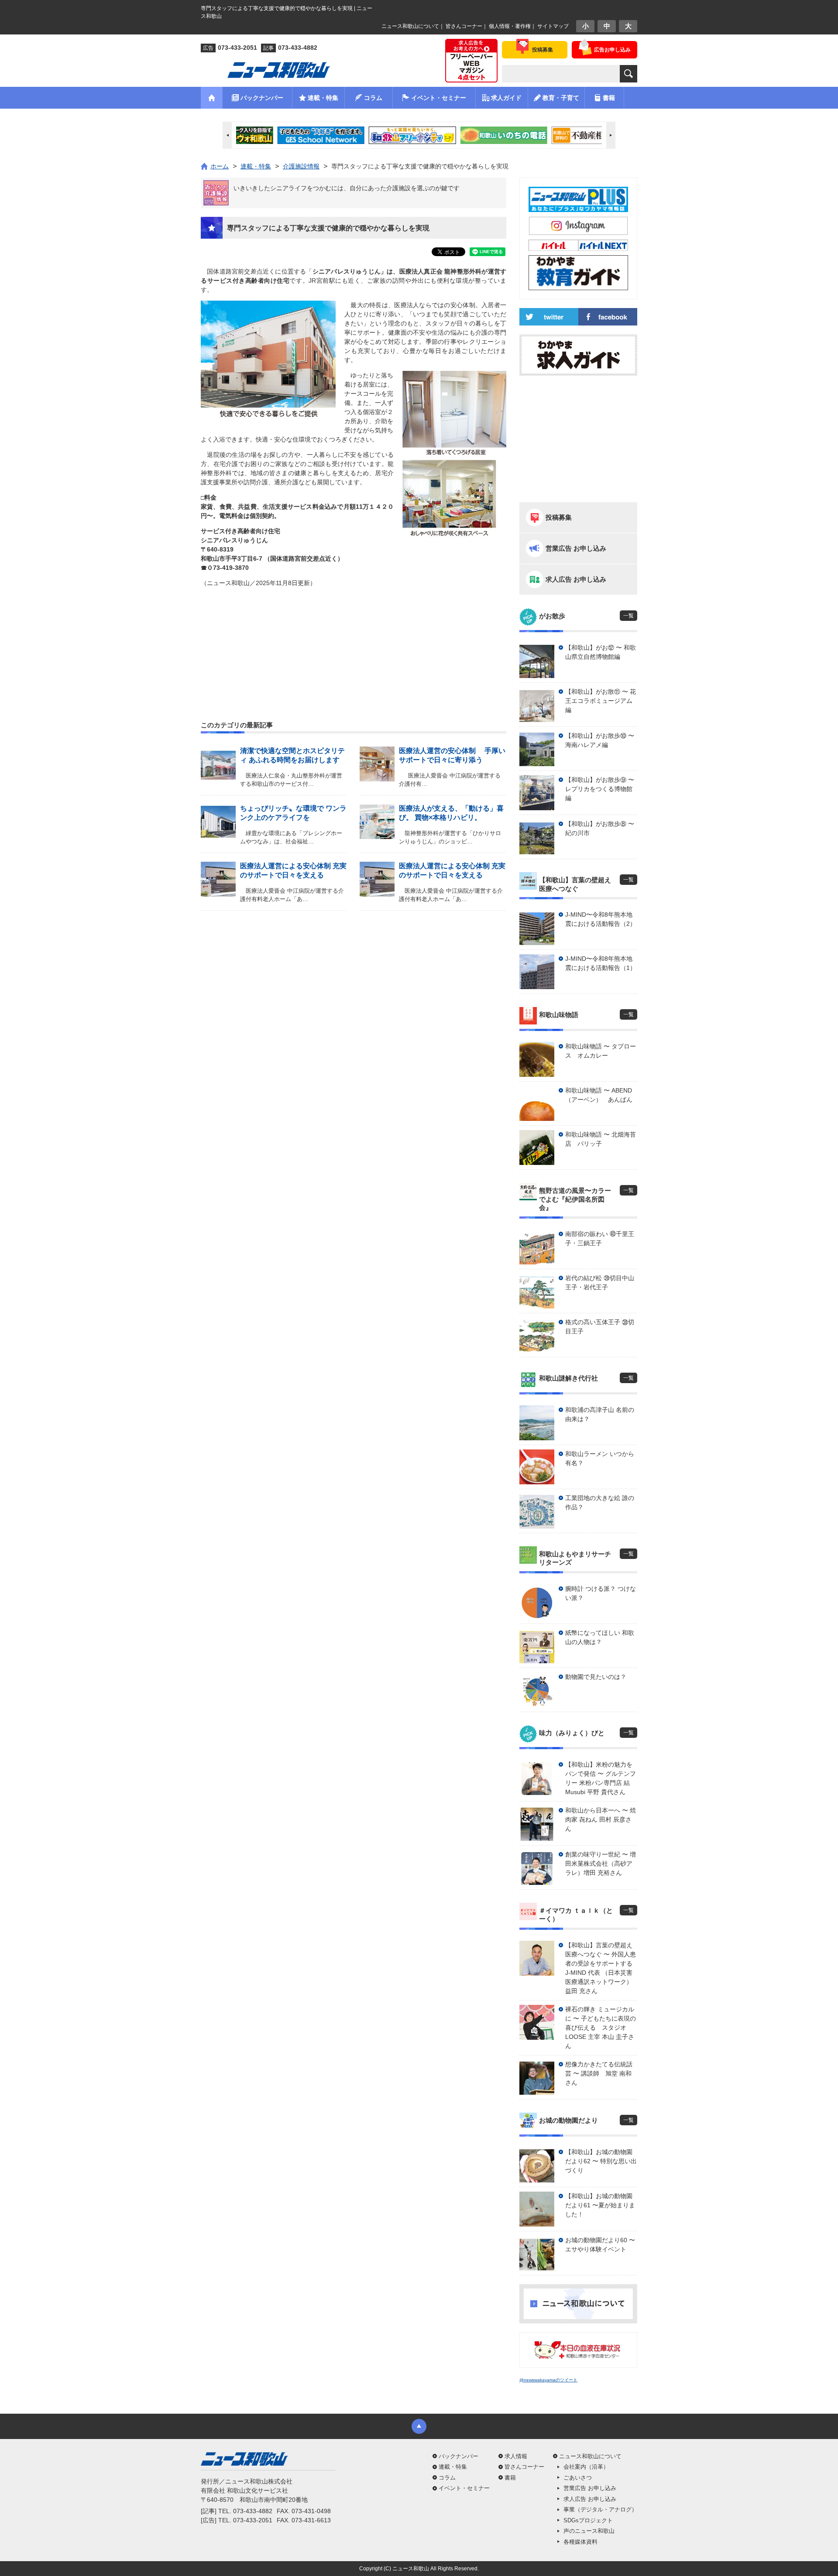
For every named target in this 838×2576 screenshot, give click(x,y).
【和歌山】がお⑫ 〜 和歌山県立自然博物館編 (601, 652)
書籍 (510, 2478)
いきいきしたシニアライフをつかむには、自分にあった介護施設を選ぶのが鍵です (347, 188)
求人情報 (516, 2456)
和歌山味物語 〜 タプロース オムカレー (601, 1051)
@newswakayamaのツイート (548, 2380)
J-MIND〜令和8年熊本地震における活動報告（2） (601, 919)
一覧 (628, 616)
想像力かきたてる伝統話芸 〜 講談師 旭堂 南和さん (599, 2073)
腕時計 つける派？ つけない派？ (601, 1593)
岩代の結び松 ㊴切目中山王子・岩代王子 (600, 1283)
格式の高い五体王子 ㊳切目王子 (600, 1327)
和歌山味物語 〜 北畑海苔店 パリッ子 (601, 1139)
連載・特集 (453, 2467)
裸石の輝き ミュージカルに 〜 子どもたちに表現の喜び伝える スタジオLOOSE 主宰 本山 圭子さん (601, 2028)
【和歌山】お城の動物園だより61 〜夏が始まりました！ (600, 2205)
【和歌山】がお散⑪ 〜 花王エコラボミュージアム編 (601, 701)
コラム (447, 2478)
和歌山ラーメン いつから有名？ (600, 1458)
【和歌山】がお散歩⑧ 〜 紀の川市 (600, 828)
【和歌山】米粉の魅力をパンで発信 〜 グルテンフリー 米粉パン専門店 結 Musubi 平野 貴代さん (601, 1778)
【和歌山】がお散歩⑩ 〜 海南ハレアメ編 (600, 740)
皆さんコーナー (464, 26)
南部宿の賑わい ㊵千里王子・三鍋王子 (600, 1238)
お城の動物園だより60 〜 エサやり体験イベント (600, 2245)
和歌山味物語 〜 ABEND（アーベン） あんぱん (599, 1095)
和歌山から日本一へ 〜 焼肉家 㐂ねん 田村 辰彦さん (601, 1819)
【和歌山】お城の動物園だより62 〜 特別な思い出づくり (601, 2161)
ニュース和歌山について (410, 26)
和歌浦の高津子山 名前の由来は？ (600, 1414)
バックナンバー (458, 2456)
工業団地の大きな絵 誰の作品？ (600, 1502)
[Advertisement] (354, 633)
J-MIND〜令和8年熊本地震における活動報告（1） (601, 963)
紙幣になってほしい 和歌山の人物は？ (600, 1637)
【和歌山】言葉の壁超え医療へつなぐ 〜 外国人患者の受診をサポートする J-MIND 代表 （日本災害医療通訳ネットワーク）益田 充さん (601, 1968)
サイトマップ (553, 26)
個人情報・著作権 (510, 26)
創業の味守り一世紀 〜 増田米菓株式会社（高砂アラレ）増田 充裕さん (601, 1863)
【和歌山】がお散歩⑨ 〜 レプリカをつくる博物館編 (600, 789)
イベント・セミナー (464, 2488)
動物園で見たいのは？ (596, 1677)
